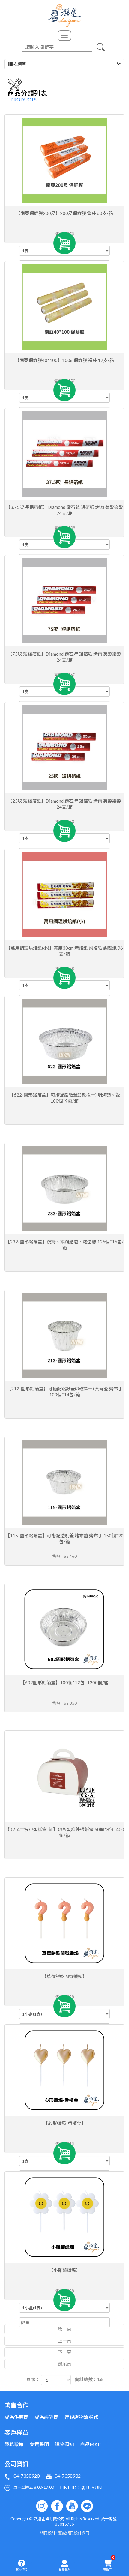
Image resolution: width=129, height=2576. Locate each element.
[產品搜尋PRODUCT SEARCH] (100, 47)
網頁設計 (48, 2533)
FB (57, 2506)
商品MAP (90, 2444)
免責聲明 (39, 2444)
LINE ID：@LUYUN (81, 2487)
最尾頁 (65, 2364)
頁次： (33, 2379)
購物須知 (22, 2569)
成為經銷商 (46, 2417)
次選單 (19, 64)
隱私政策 (14, 2444)
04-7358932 (68, 2476)
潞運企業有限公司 (65, 16)
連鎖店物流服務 (81, 2417)
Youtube (72, 2506)
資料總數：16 (89, 2379)
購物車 (109, 2563)
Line (87, 2506)
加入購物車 (64, 243)
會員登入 (64, 2569)
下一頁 (65, 2352)
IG (42, 2506)
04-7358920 (27, 2476)
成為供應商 (16, 2417)
